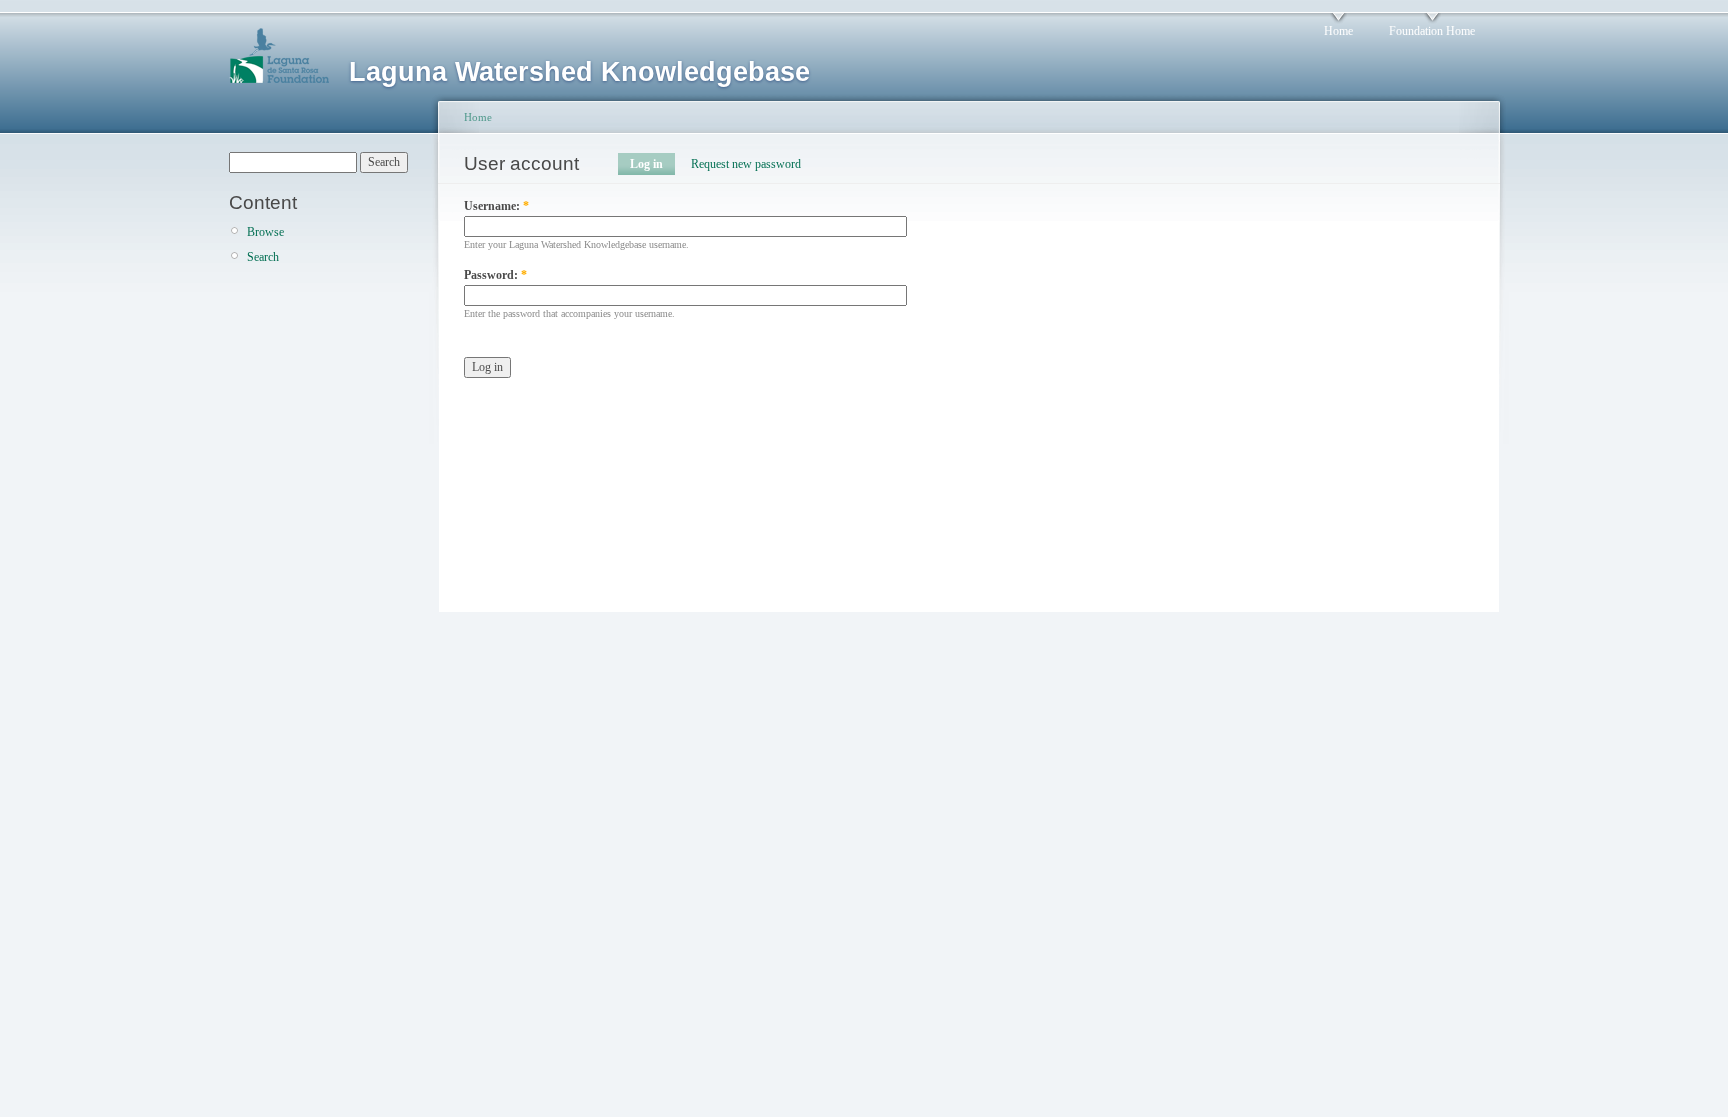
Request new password (746, 164)
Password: (495, 275)
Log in (646, 164)
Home (1338, 31)
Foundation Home (1432, 31)
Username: (496, 206)
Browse (265, 232)
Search (263, 257)
